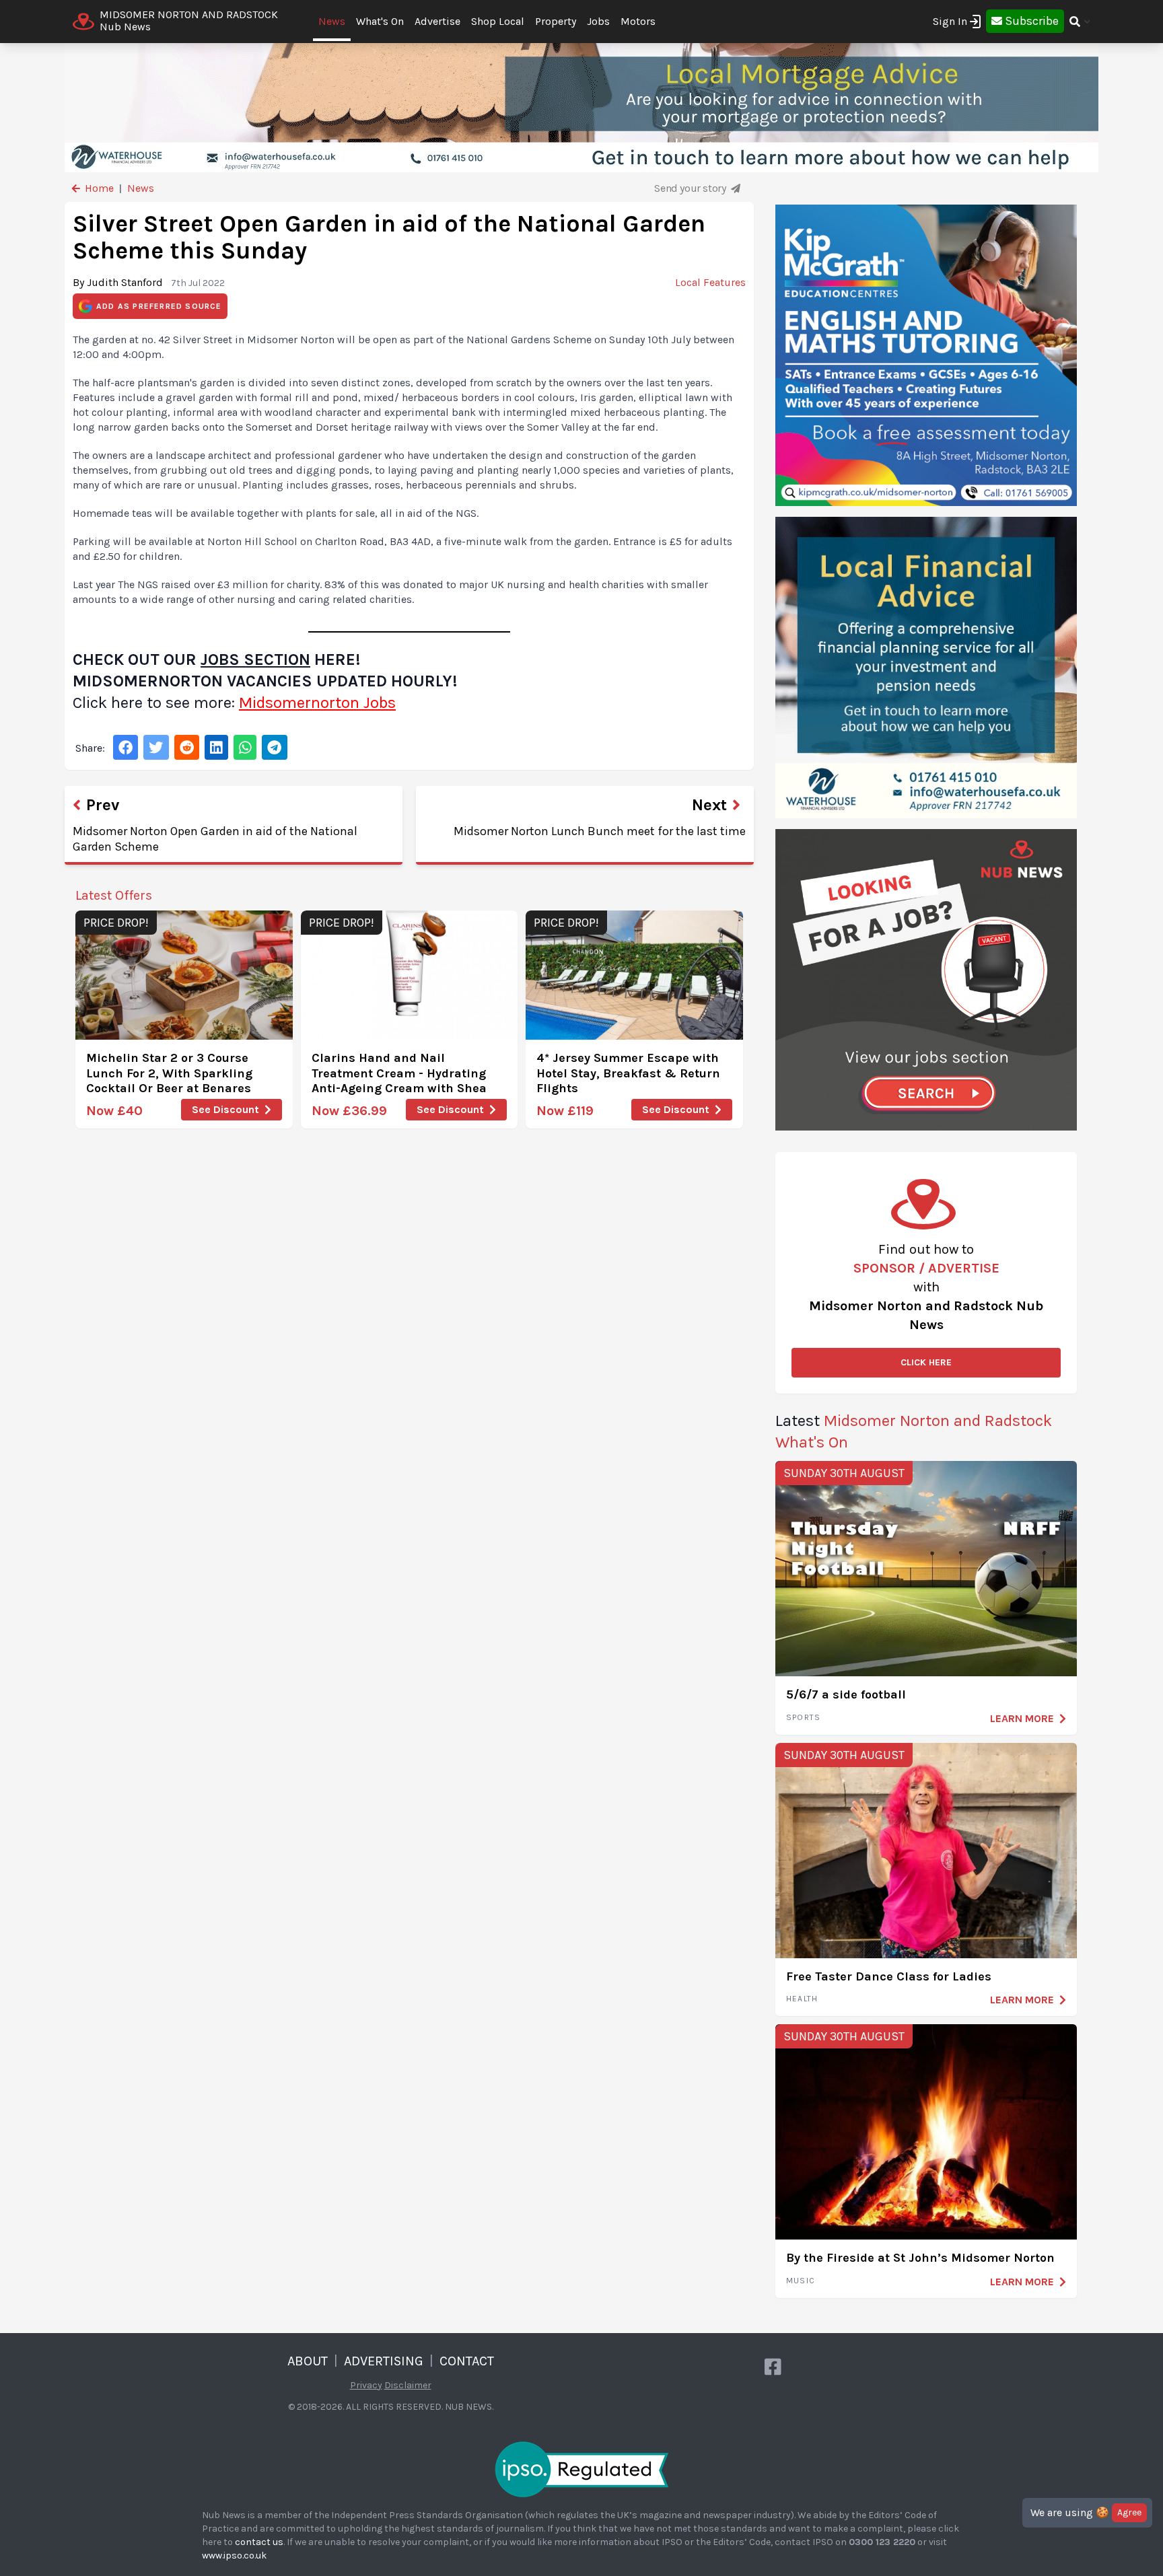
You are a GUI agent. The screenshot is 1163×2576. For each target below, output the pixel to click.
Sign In (950, 21)
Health (802, 1999)
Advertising (384, 2361)
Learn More (1022, 1718)
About (308, 2361)
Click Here (926, 1362)
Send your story (691, 188)
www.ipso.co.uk (234, 2555)
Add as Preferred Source (159, 306)
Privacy (366, 2385)
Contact (467, 2361)
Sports (803, 1717)
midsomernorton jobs (317, 703)
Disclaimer (408, 2385)
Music (801, 2281)
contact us (259, 2542)
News (332, 21)
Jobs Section (255, 659)
